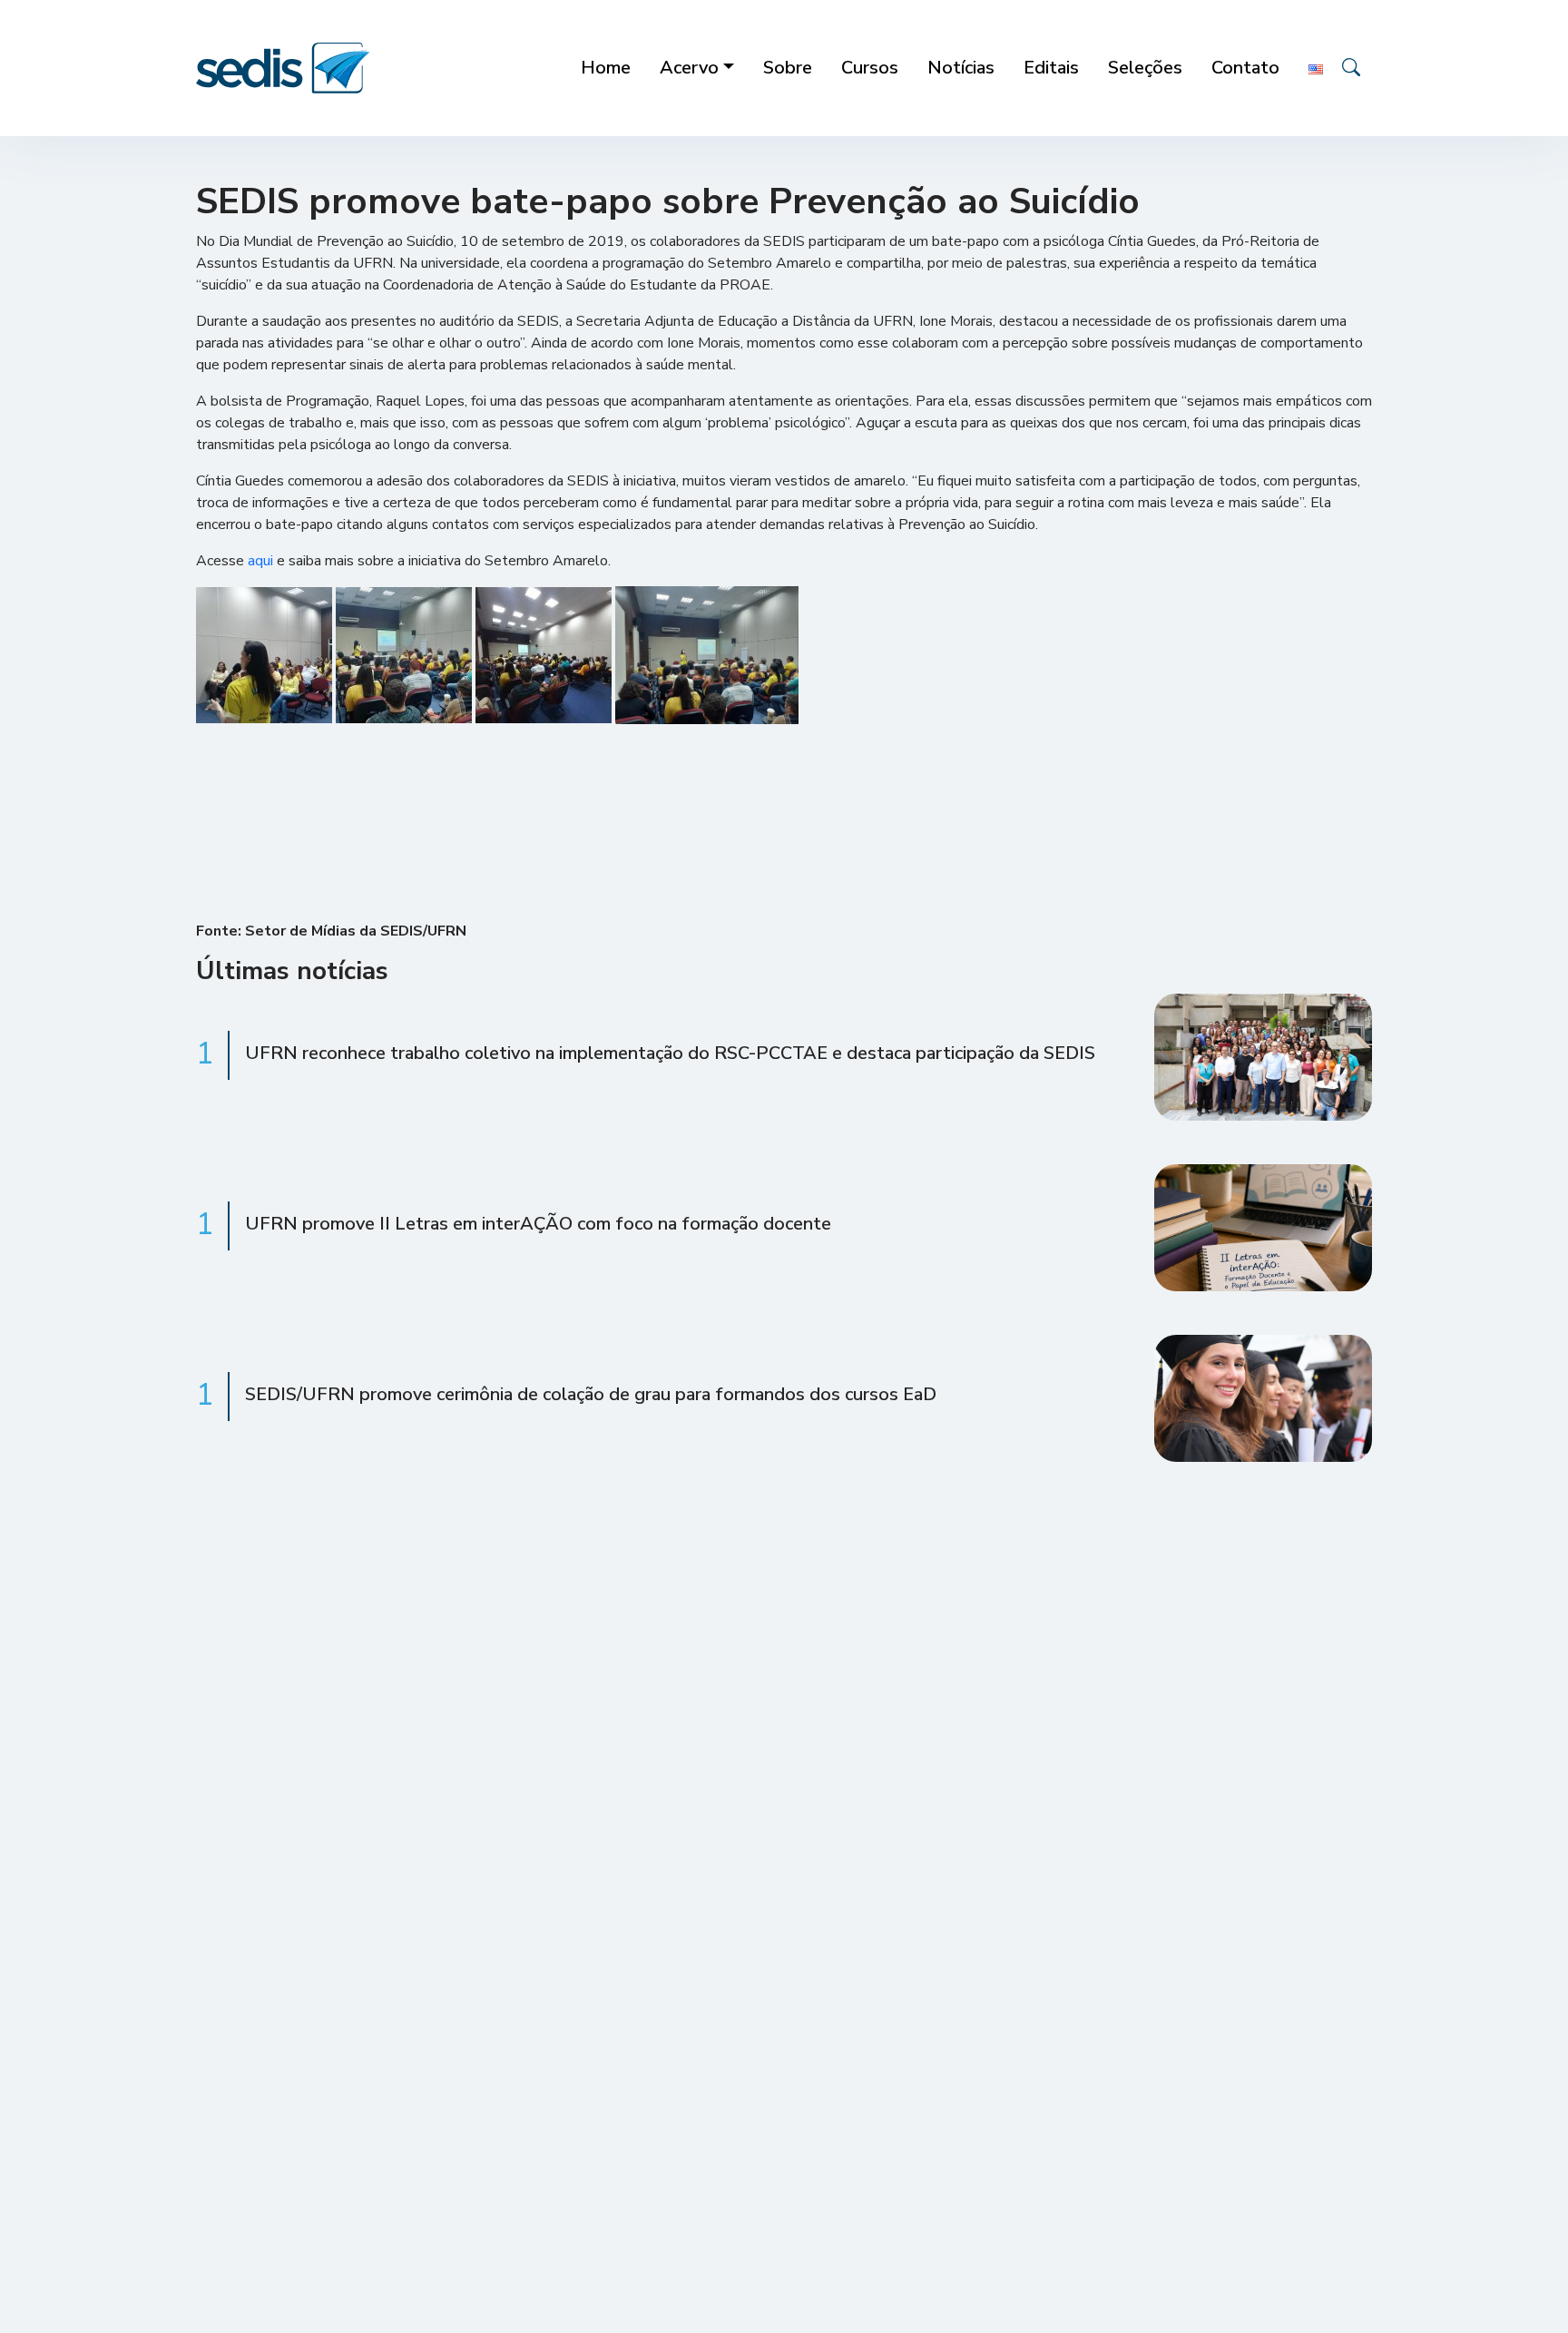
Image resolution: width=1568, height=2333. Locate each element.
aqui (260, 561)
